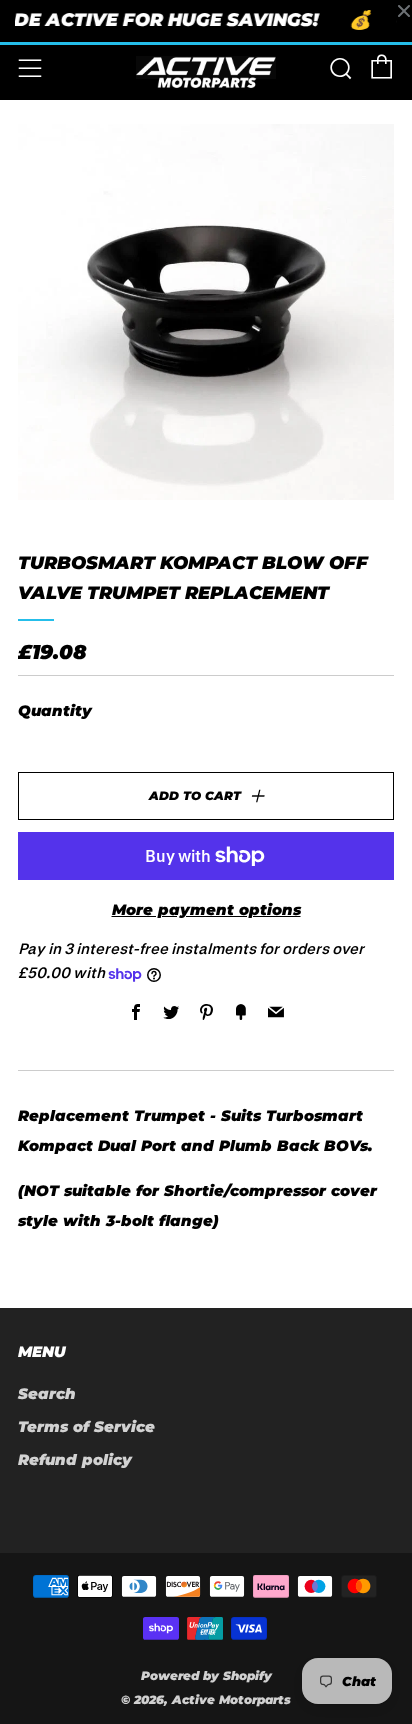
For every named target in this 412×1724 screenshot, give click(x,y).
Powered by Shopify (206, 1675)
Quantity (55, 710)
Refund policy (75, 1459)
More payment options (206, 909)
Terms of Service (86, 1426)
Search (47, 1393)
